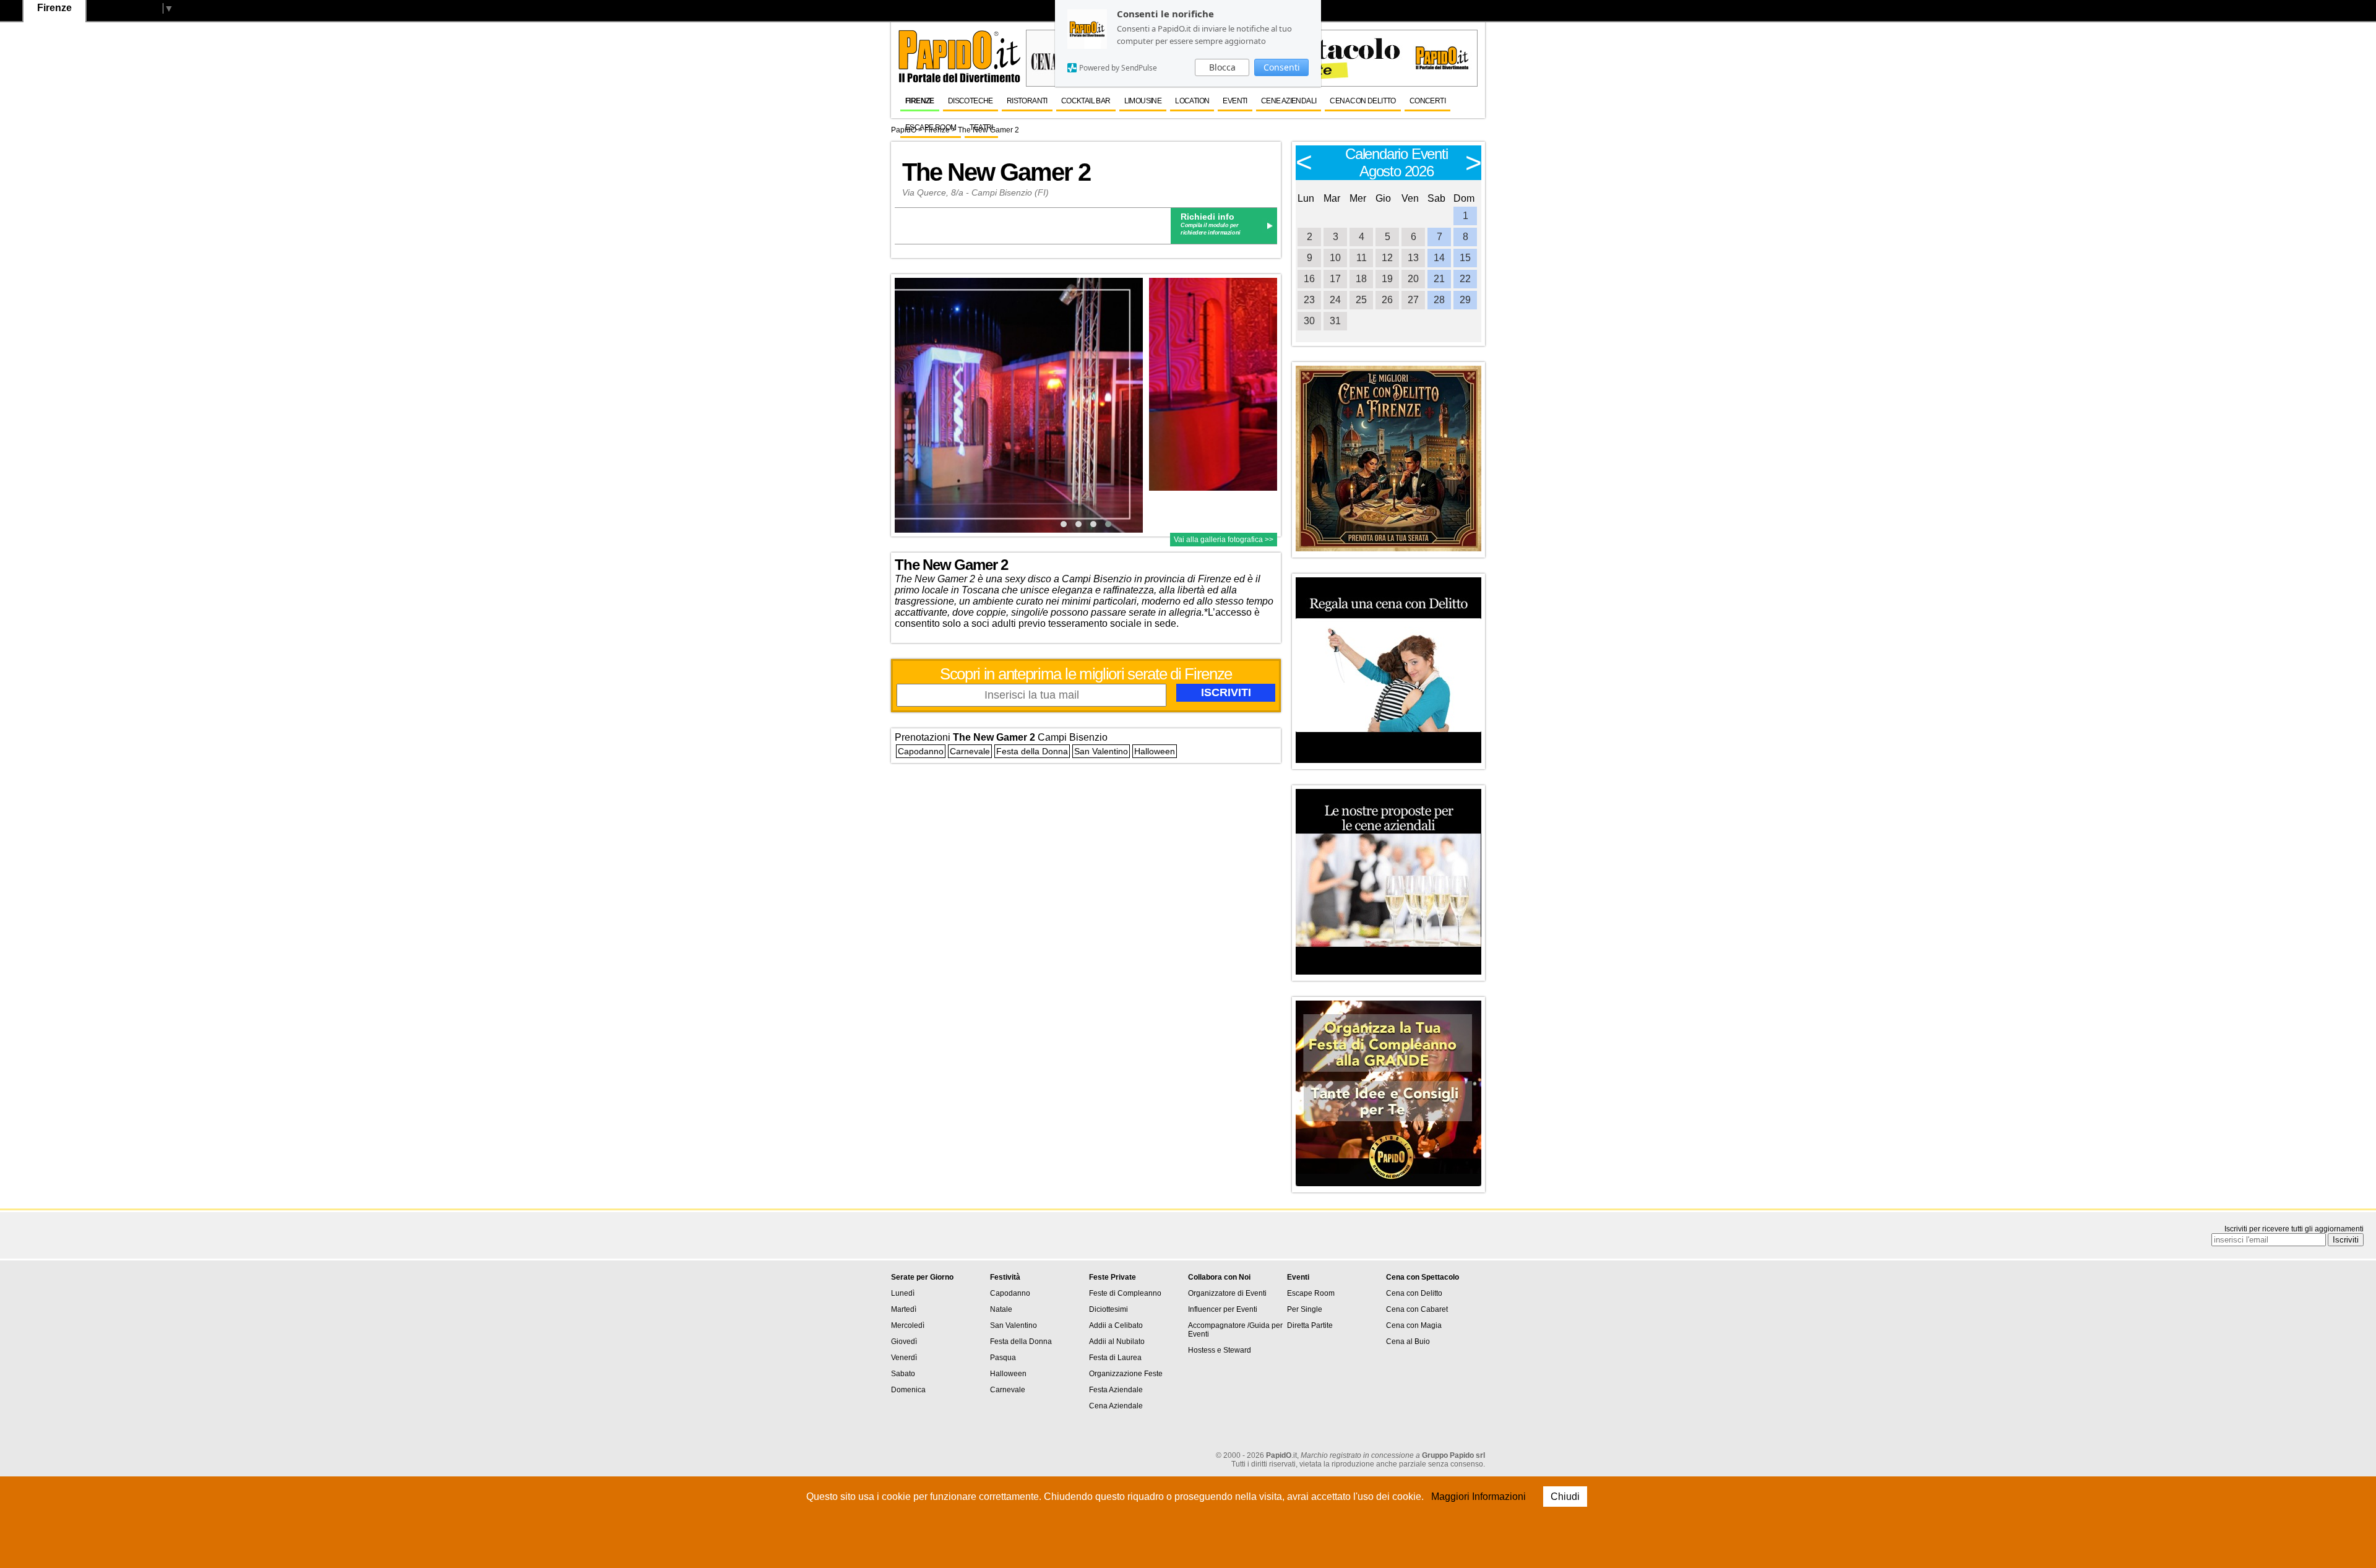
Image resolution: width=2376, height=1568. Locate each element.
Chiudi (1565, 1497)
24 (1335, 300)
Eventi (1235, 101)
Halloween (1155, 751)
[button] (1064, 524)
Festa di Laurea (1115, 1358)
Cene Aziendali (1289, 101)
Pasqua (1003, 1358)
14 (1439, 258)
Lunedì (903, 1293)
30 (1309, 321)
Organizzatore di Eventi (1227, 1293)
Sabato (903, 1374)
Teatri (981, 127)
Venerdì (904, 1358)
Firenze (920, 101)
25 (1361, 300)
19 (1387, 279)
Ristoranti (1027, 101)
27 (1413, 300)
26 (1387, 300)
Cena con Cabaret (1417, 1309)
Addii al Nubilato (1117, 1342)
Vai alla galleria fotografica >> (1224, 540)
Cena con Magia (1414, 1325)
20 (1413, 279)
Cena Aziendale (1116, 1406)
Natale (1001, 1309)
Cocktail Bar (1086, 101)
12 (1387, 258)
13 (1413, 258)
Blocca (1222, 67)
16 (1309, 279)
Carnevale (970, 751)
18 (1361, 279)
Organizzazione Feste (1126, 1374)
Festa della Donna (1032, 751)
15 (1465, 258)
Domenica (908, 1390)
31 (1335, 321)
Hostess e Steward (1220, 1350)
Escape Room (931, 127)
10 (1335, 258)
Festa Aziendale (1116, 1390)
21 (1439, 279)
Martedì (904, 1309)
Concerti (1427, 101)
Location (1192, 101)
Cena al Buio (1408, 1342)
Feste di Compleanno (1125, 1293)
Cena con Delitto (1362, 101)
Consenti (1282, 67)
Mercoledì (908, 1325)
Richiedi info (1207, 217)
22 (1465, 279)
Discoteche (971, 101)
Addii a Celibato (1116, 1325)
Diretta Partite (1310, 1325)
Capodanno (921, 751)
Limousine (1143, 101)
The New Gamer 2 (996, 172)
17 (1335, 279)
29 (1465, 300)
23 (1309, 300)
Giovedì (904, 1342)
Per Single (1305, 1309)
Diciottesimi (1108, 1309)
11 (1362, 258)
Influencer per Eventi (1223, 1309)
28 (1439, 300)
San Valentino (1101, 751)
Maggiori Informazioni (1479, 1497)
